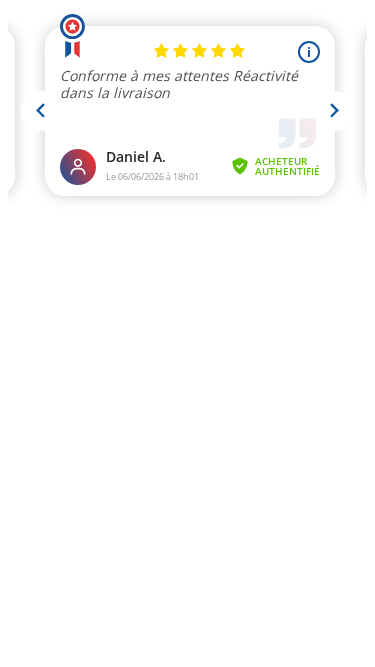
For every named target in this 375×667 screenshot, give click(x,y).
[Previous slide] (41, 111)
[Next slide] (334, 111)
